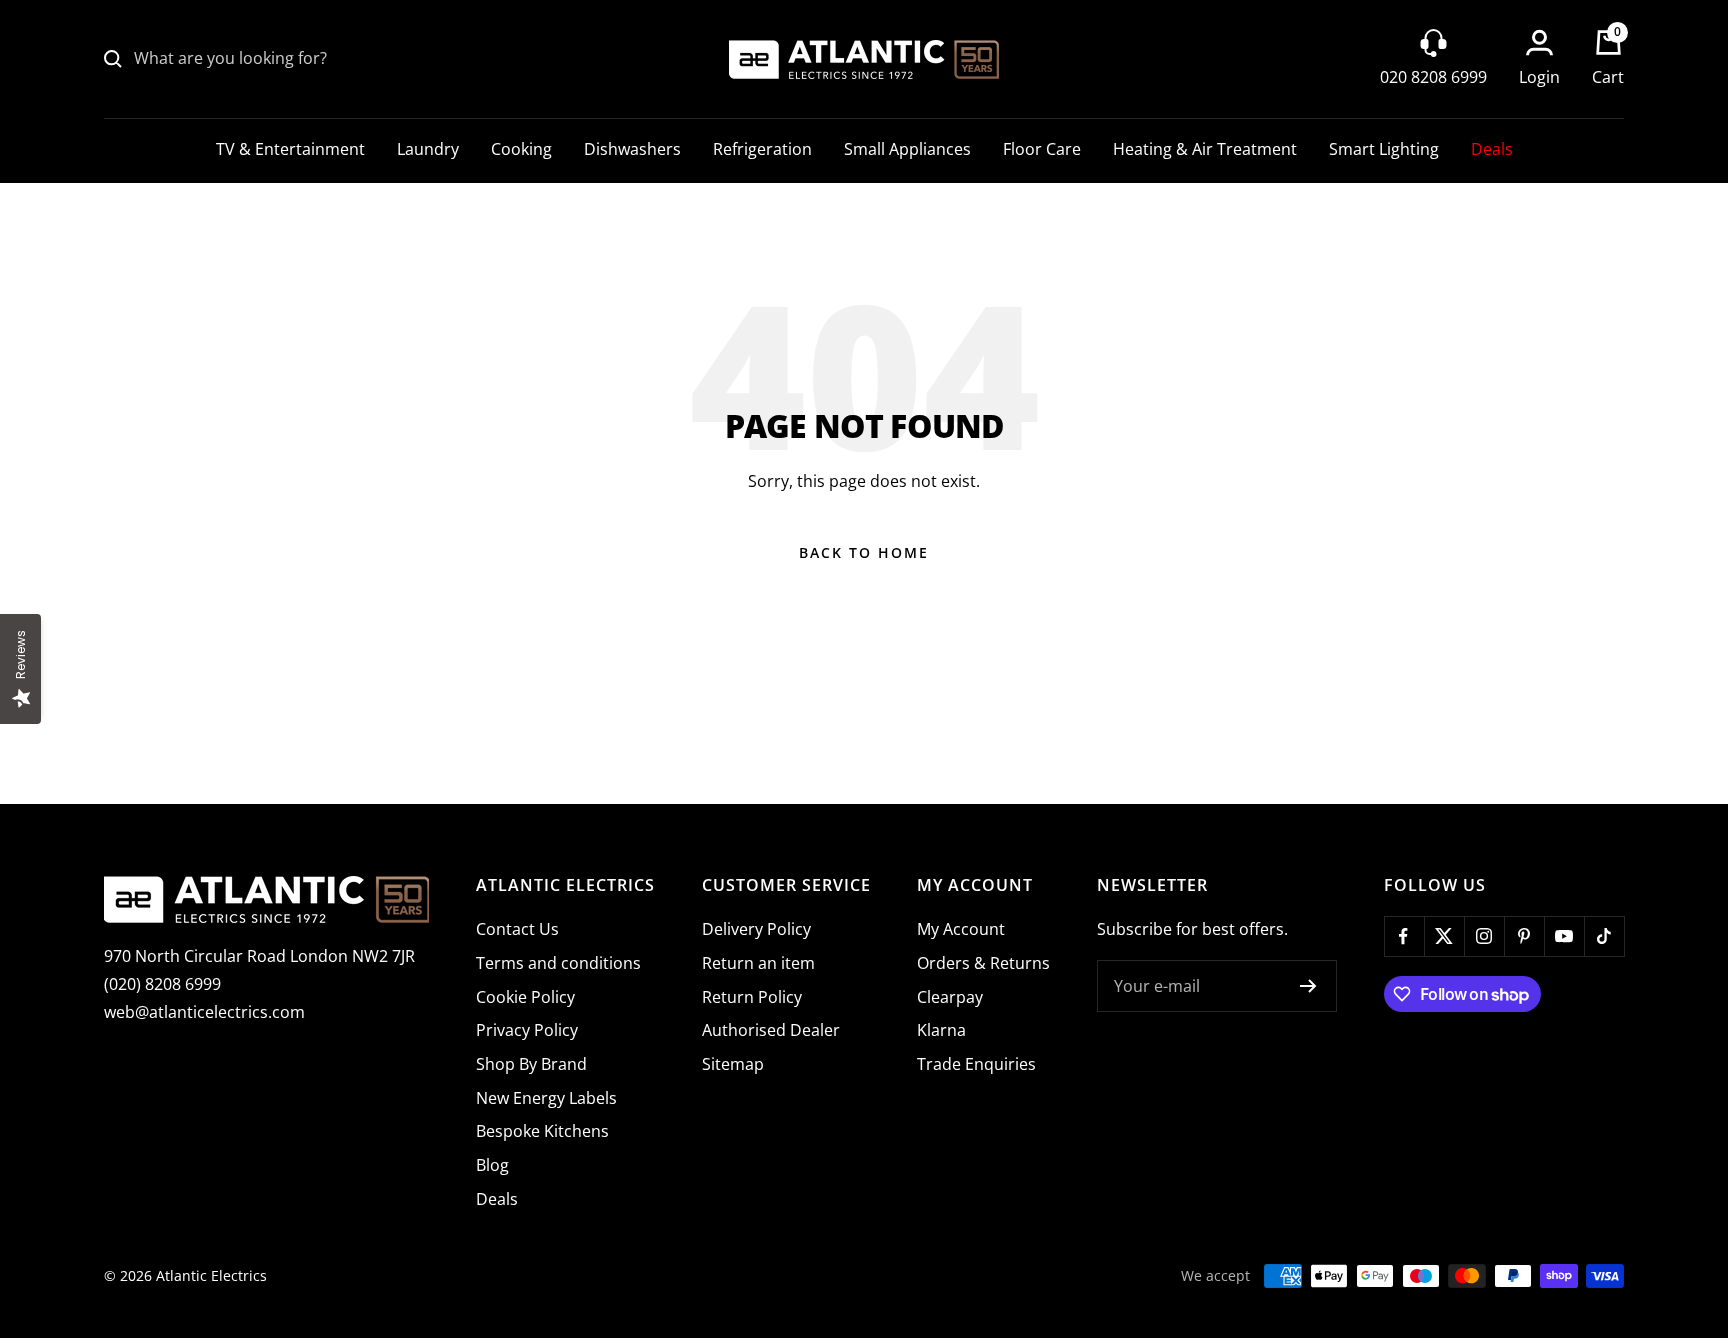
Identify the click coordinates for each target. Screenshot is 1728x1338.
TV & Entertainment (290, 149)
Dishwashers (632, 149)
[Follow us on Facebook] (1404, 936)
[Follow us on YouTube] (1564, 936)
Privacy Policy (527, 1030)
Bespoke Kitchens (542, 1131)
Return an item (758, 963)
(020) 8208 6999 (162, 984)
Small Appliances (907, 149)
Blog (492, 1165)
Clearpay (950, 997)
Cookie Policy (525, 997)
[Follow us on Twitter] (1444, 936)
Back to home (864, 552)
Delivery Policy (756, 929)
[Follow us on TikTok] (1604, 936)
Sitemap (733, 1064)
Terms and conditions (558, 963)
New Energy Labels (546, 1098)
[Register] (1308, 986)
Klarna (941, 1030)
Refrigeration (762, 149)
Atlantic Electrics (211, 1275)
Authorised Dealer (771, 1030)
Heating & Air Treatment (1205, 149)
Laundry (428, 149)
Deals (1492, 149)
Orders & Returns (983, 963)
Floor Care (1042, 149)
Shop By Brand (531, 1064)
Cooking (521, 149)
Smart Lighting (1384, 149)
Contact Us (517, 929)
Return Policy (752, 997)
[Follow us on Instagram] (1484, 936)
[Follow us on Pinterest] (1524, 936)
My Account (961, 929)
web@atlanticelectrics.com (204, 1012)
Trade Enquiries (976, 1064)
